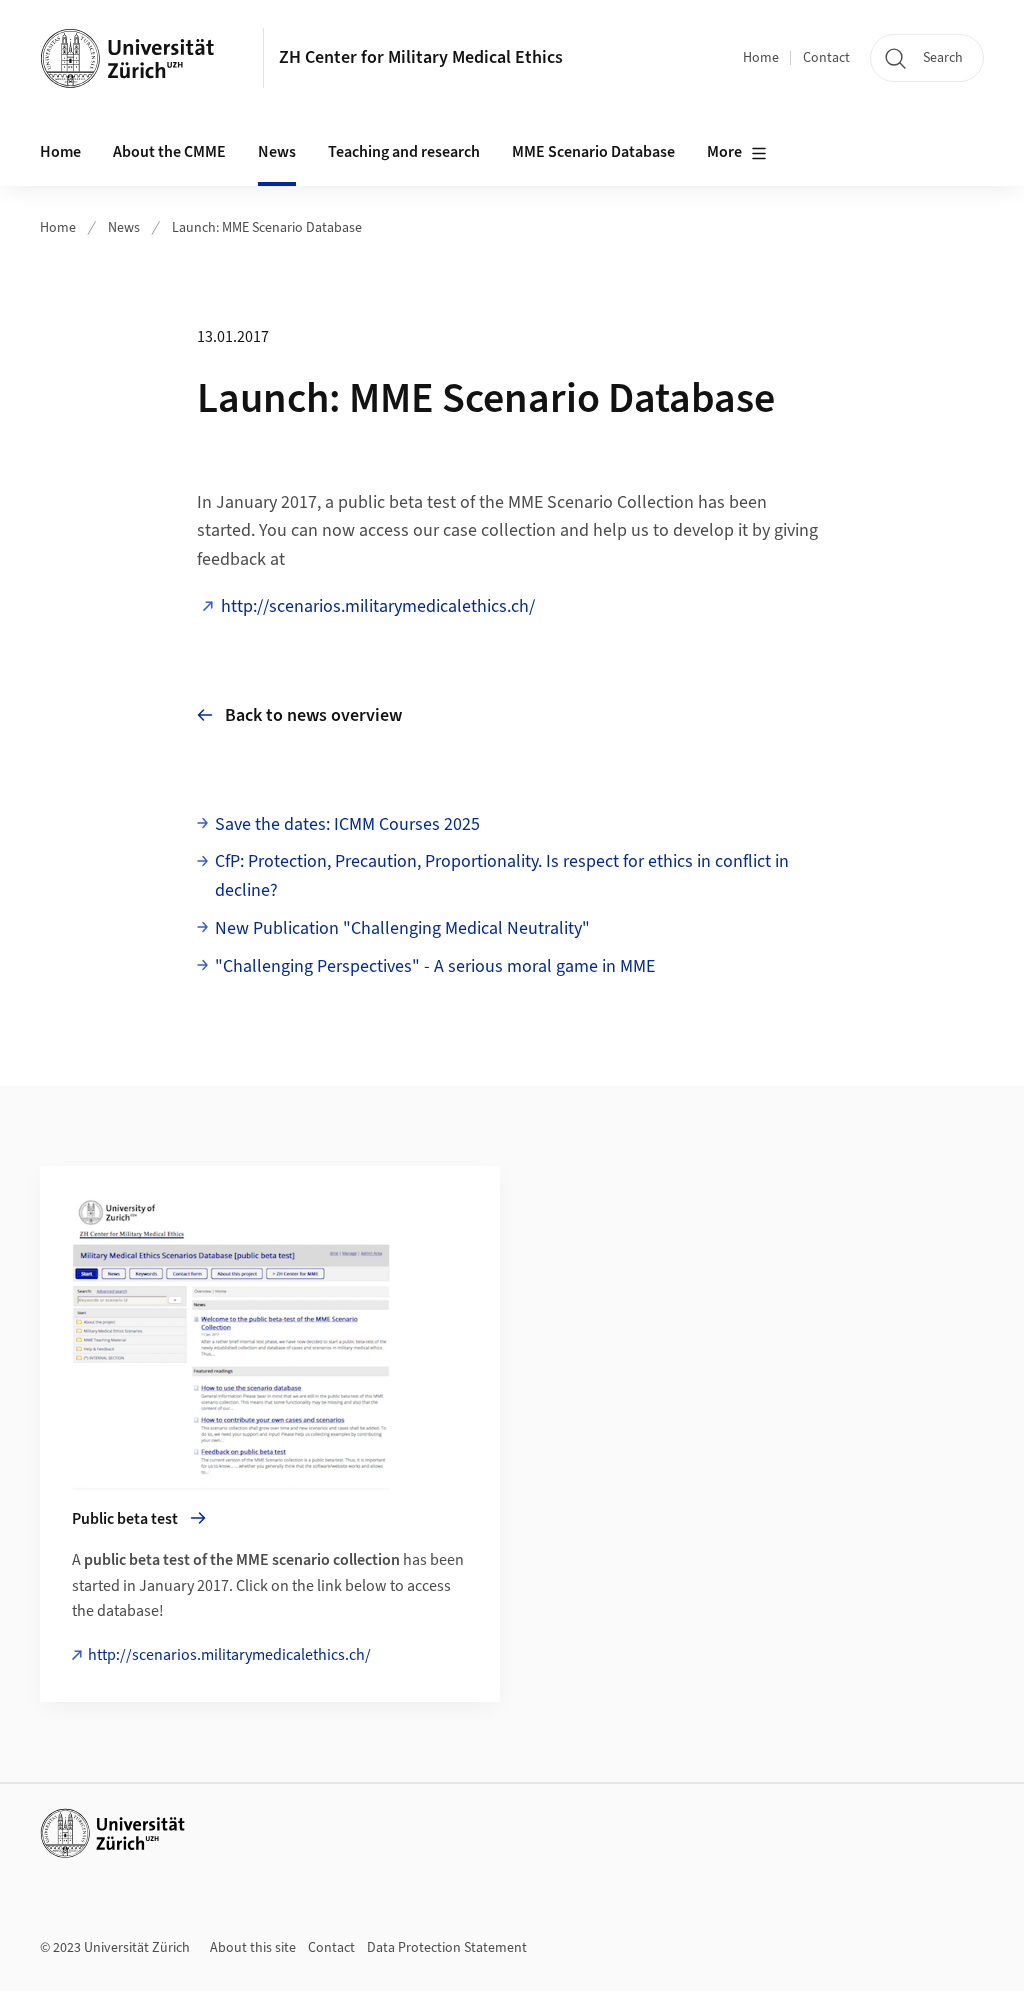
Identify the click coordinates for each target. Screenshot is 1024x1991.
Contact (826, 58)
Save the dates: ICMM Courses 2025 (347, 824)
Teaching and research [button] (404, 152)
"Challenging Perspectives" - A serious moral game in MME (435, 966)
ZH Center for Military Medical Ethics (421, 57)
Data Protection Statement (447, 1948)
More (724, 152)
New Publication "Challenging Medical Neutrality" (402, 928)
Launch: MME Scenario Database (267, 228)
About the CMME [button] (169, 152)
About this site (253, 1948)
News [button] (277, 152)
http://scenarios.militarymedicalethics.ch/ (378, 606)
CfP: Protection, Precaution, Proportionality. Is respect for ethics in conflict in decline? (502, 876)
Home (761, 58)
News (124, 228)
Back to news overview (313, 715)
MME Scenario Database (593, 152)
